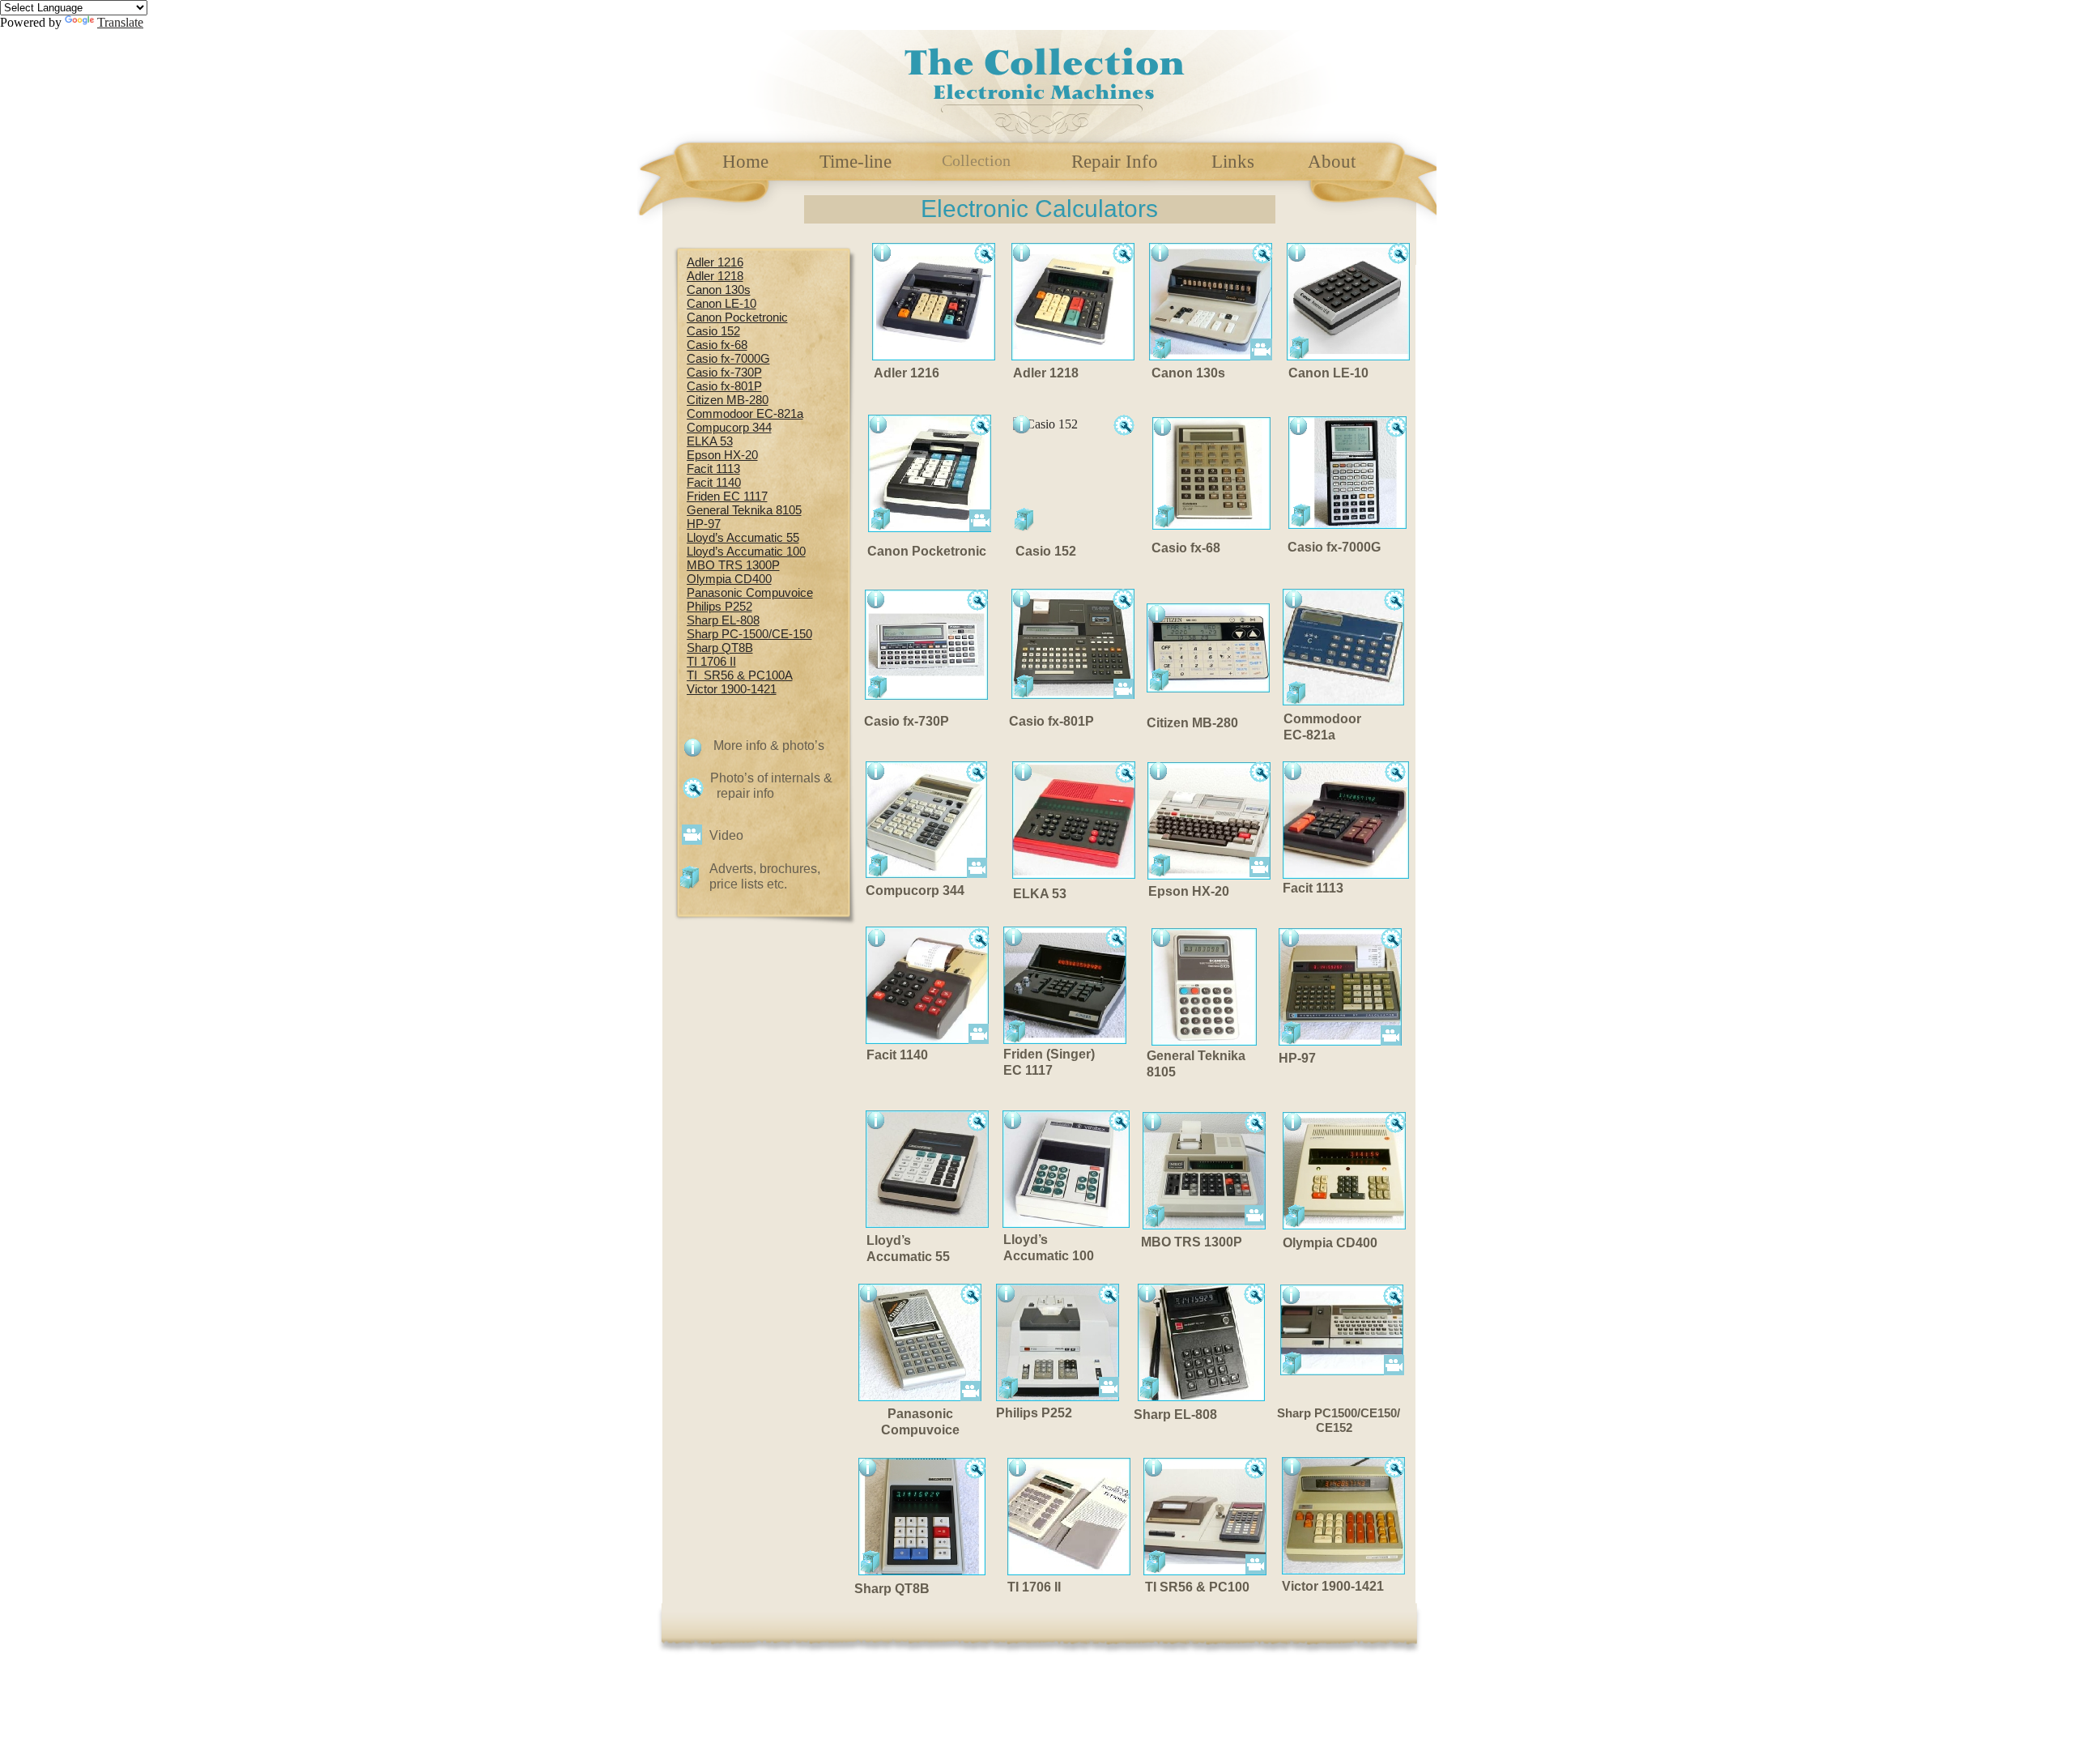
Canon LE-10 (722, 304)
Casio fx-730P (724, 373)
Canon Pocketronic (737, 317)
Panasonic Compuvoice (750, 593)
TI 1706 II (711, 662)
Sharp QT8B (720, 648)
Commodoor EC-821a (745, 414)
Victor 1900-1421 (732, 689)
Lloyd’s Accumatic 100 (746, 552)
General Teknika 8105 (744, 510)
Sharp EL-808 (723, 620)
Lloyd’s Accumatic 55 (743, 538)
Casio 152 (713, 331)
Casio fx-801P (724, 386)
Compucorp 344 (729, 428)
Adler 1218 (715, 276)
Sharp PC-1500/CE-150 (749, 634)
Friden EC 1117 (727, 496)
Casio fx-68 (717, 345)
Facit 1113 (713, 469)
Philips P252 (719, 607)
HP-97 (704, 524)
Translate (120, 22)
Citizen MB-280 (728, 400)
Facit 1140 (714, 483)
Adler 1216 (715, 262)
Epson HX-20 (722, 455)
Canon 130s (719, 290)
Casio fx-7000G (728, 359)
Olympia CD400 (729, 579)
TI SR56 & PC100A (740, 675)
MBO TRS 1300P (733, 565)
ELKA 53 (710, 441)
